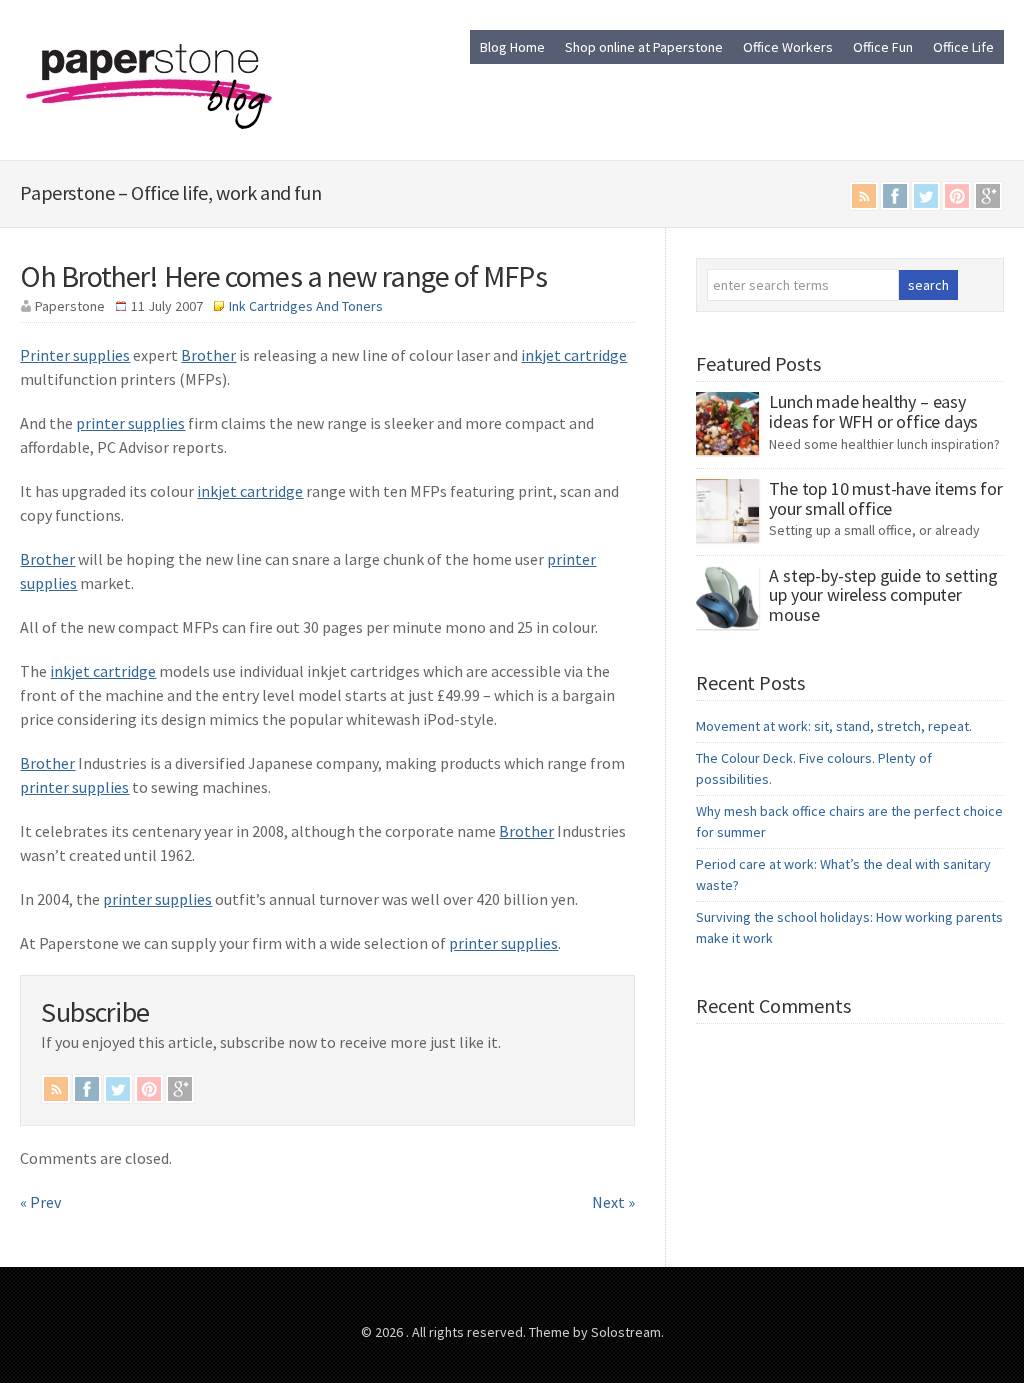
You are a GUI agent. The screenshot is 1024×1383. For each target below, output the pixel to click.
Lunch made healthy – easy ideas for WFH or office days (873, 411)
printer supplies (130, 423)
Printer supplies (75, 355)
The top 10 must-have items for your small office (886, 498)
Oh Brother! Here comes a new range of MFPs (283, 276)
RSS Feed (864, 196)
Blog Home (512, 47)
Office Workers (788, 47)
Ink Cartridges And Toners (306, 306)
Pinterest (957, 196)
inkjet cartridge (574, 355)
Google (988, 196)
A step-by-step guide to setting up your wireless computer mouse (883, 595)
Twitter (926, 196)
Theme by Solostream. (596, 1332)
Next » (613, 1202)
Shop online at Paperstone (644, 47)
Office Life (963, 47)
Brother (208, 355)
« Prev (40, 1202)
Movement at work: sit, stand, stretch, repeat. (834, 726)
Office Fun (883, 47)
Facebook (895, 196)
